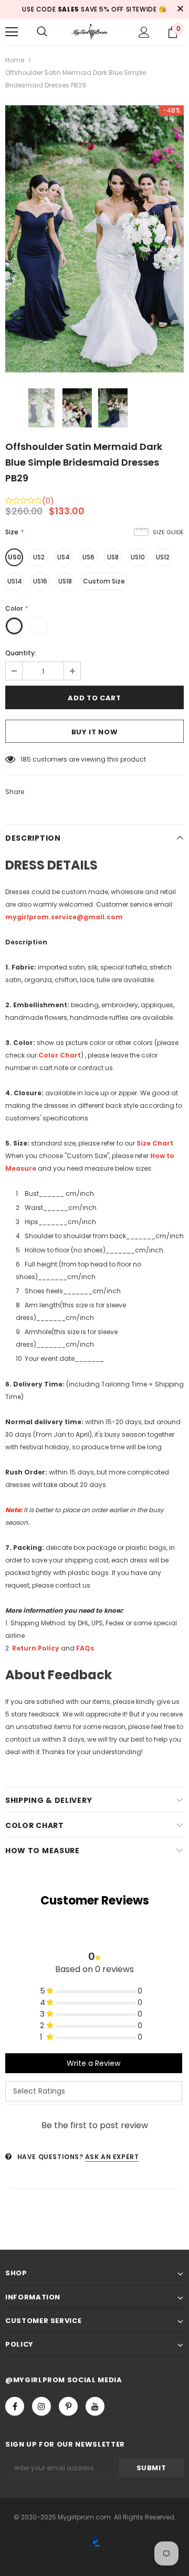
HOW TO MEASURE (43, 1851)
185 (26, 759)
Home (15, 60)
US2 (39, 557)
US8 (113, 557)
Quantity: (21, 653)
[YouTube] (95, 2406)
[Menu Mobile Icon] (12, 32)
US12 (163, 557)
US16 (40, 581)
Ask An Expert (112, 2157)
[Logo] (93, 32)
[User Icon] (144, 32)
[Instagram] (41, 2406)
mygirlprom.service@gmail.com (64, 917)
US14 (15, 581)
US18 (65, 581)
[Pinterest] (68, 2406)
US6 (88, 557)
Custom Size (104, 581)
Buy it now (95, 732)
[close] (180, 9)
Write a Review (93, 2063)
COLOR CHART (35, 1825)
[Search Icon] (42, 32)
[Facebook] (15, 2406)
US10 (138, 557)
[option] (94, 239)
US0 (14, 557)
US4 (64, 557)
